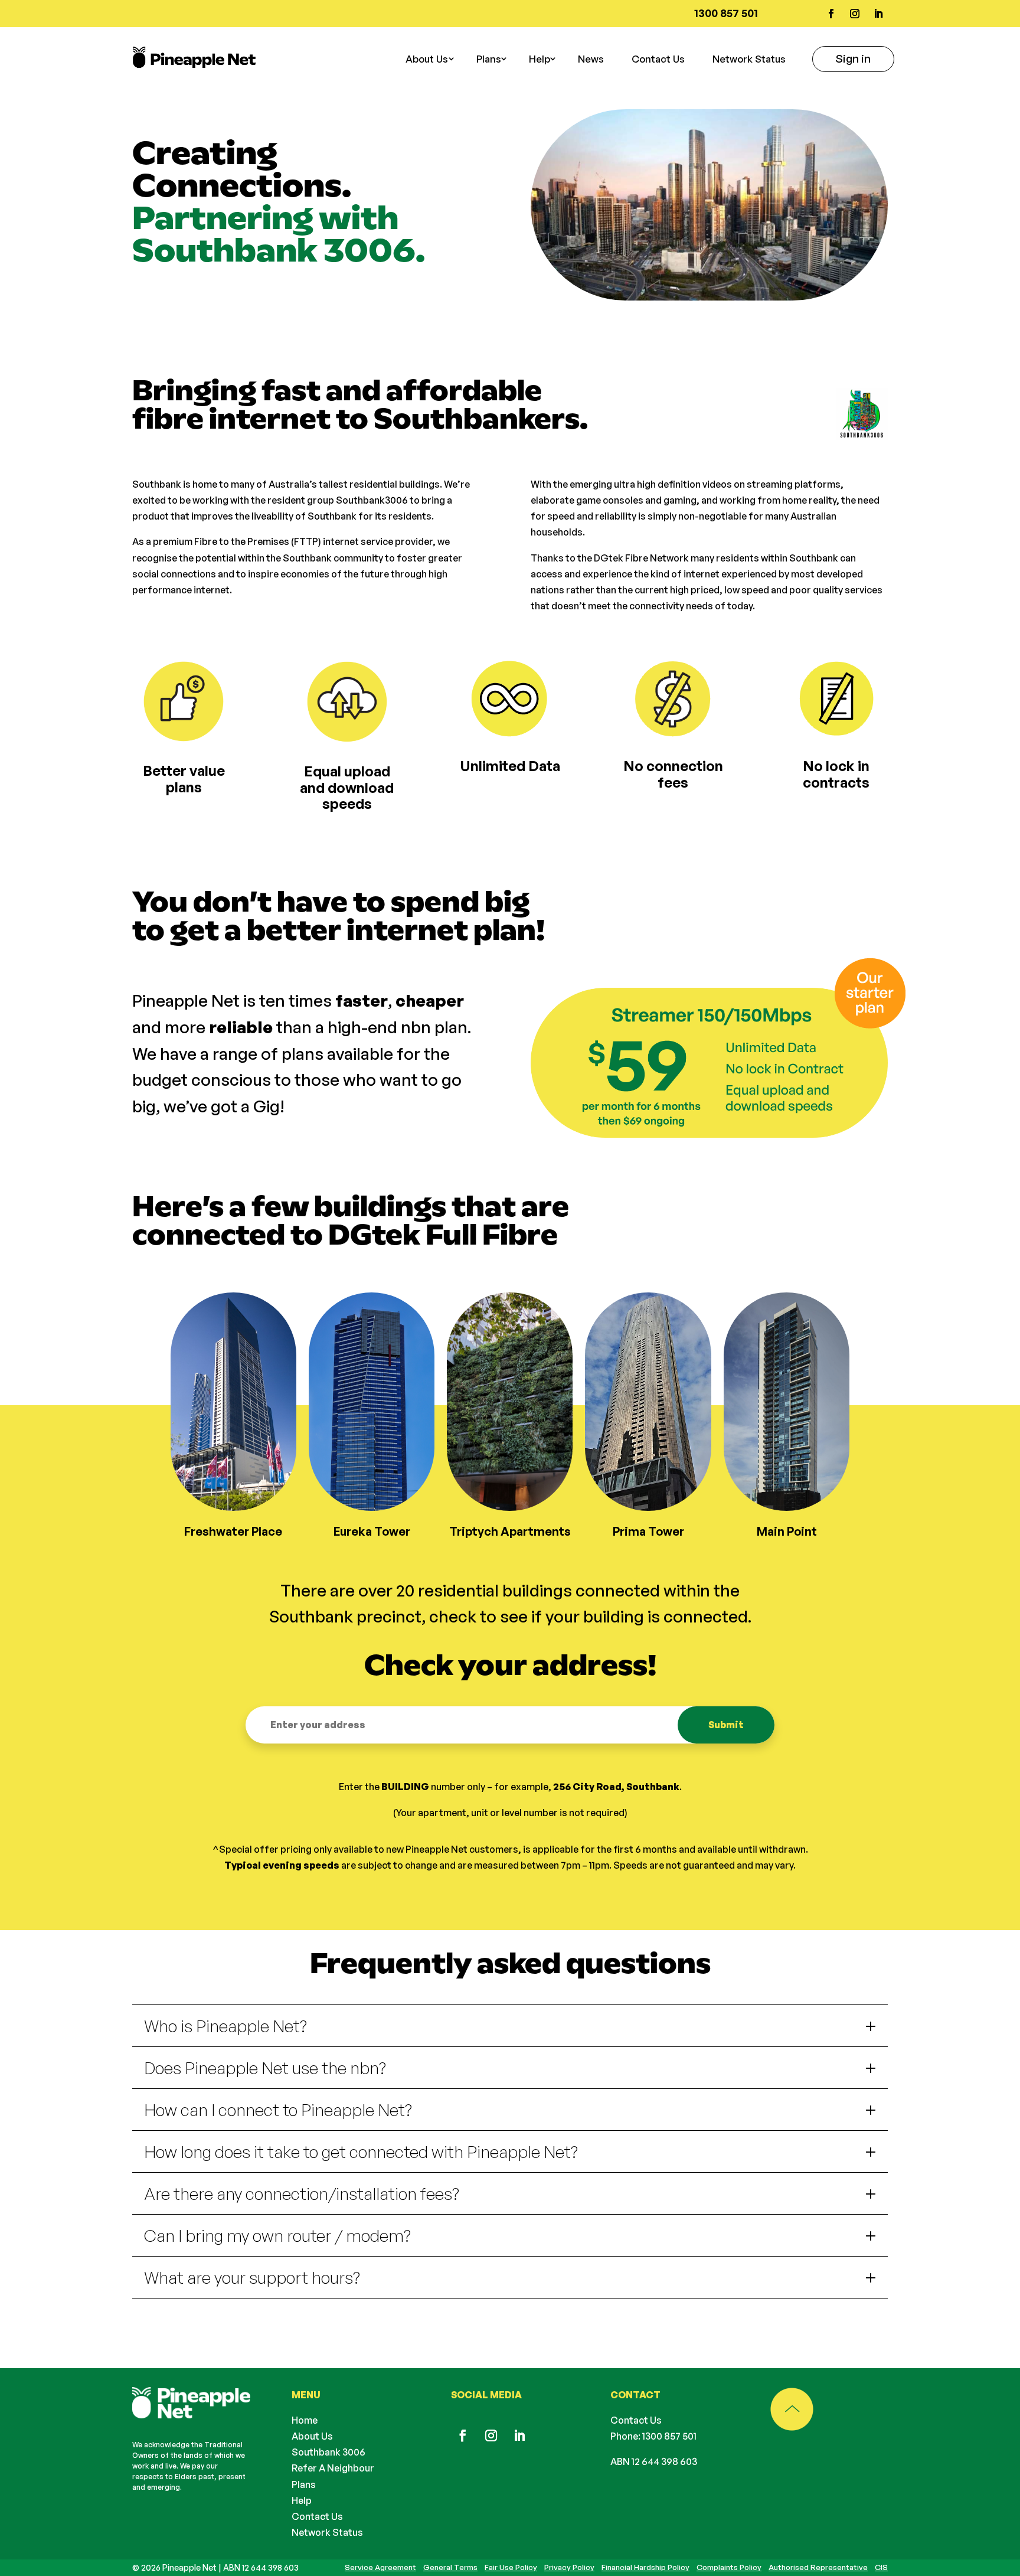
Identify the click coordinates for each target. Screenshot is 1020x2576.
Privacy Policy (569, 2567)
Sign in (853, 58)
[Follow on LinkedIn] (878, 14)
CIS (881, 2567)
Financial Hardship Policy (645, 2567)
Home (305, 2420)
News (591, 59)
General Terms (450, 2567)
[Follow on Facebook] (831, 14)
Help (540, 59)
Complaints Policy (729, 2567)
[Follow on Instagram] (855, 14)
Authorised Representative (818, 2567)
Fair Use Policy (511, 2567)
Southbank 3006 (328, 2452)
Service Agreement (380, 2567)
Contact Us (658, 59)
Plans (304, 2484)
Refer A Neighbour (333, 2468)
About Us (312, 2436)
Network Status (749, 59)
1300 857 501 (669, 2436)
